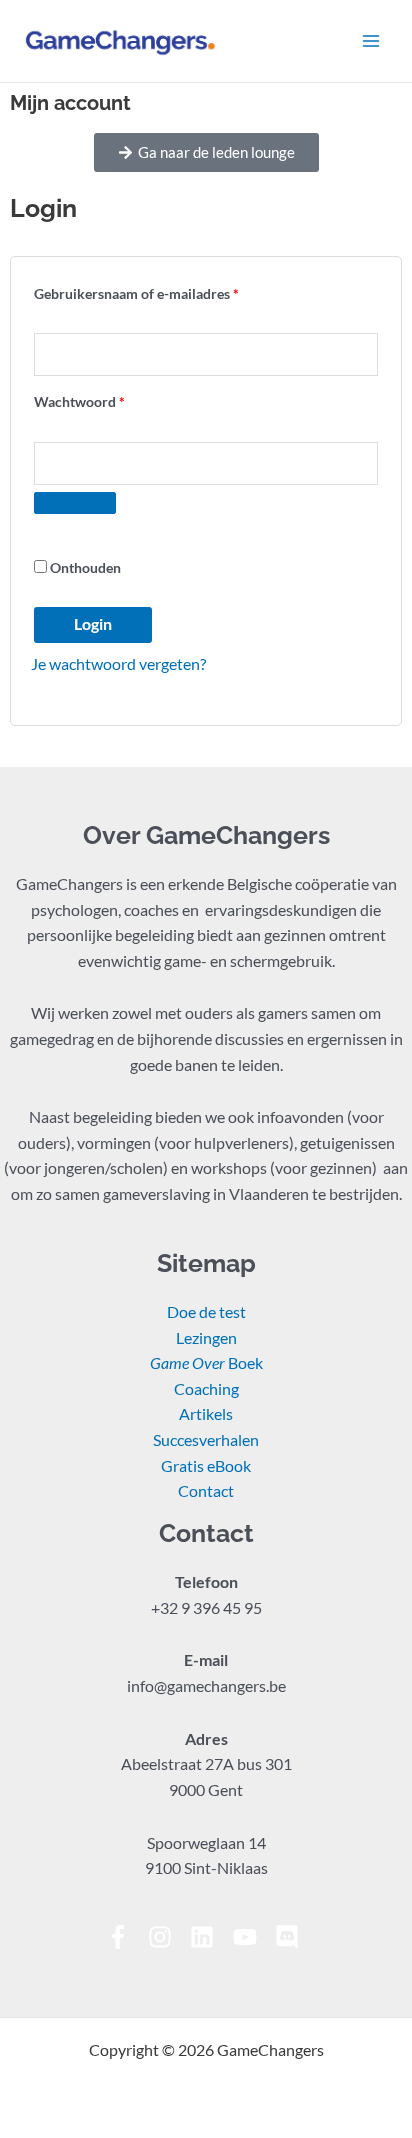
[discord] (290, 1937)
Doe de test (206, 1312)
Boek (206, 1363)
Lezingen (206, 1338)
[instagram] (167, 1937)
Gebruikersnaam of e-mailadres (158, 291)
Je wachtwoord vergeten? (118, 664)
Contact (206, 1491)
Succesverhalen (206, 1440)
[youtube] (252, 1937)
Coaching (206, 1389)
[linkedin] (209, 1937)
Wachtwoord (101, 399)
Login (93, 624)
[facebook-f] (125, 1937)
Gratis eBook (206, 1466)
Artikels (206, 1414)
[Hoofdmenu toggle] (371, 41)
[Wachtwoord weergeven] (75, 503)
